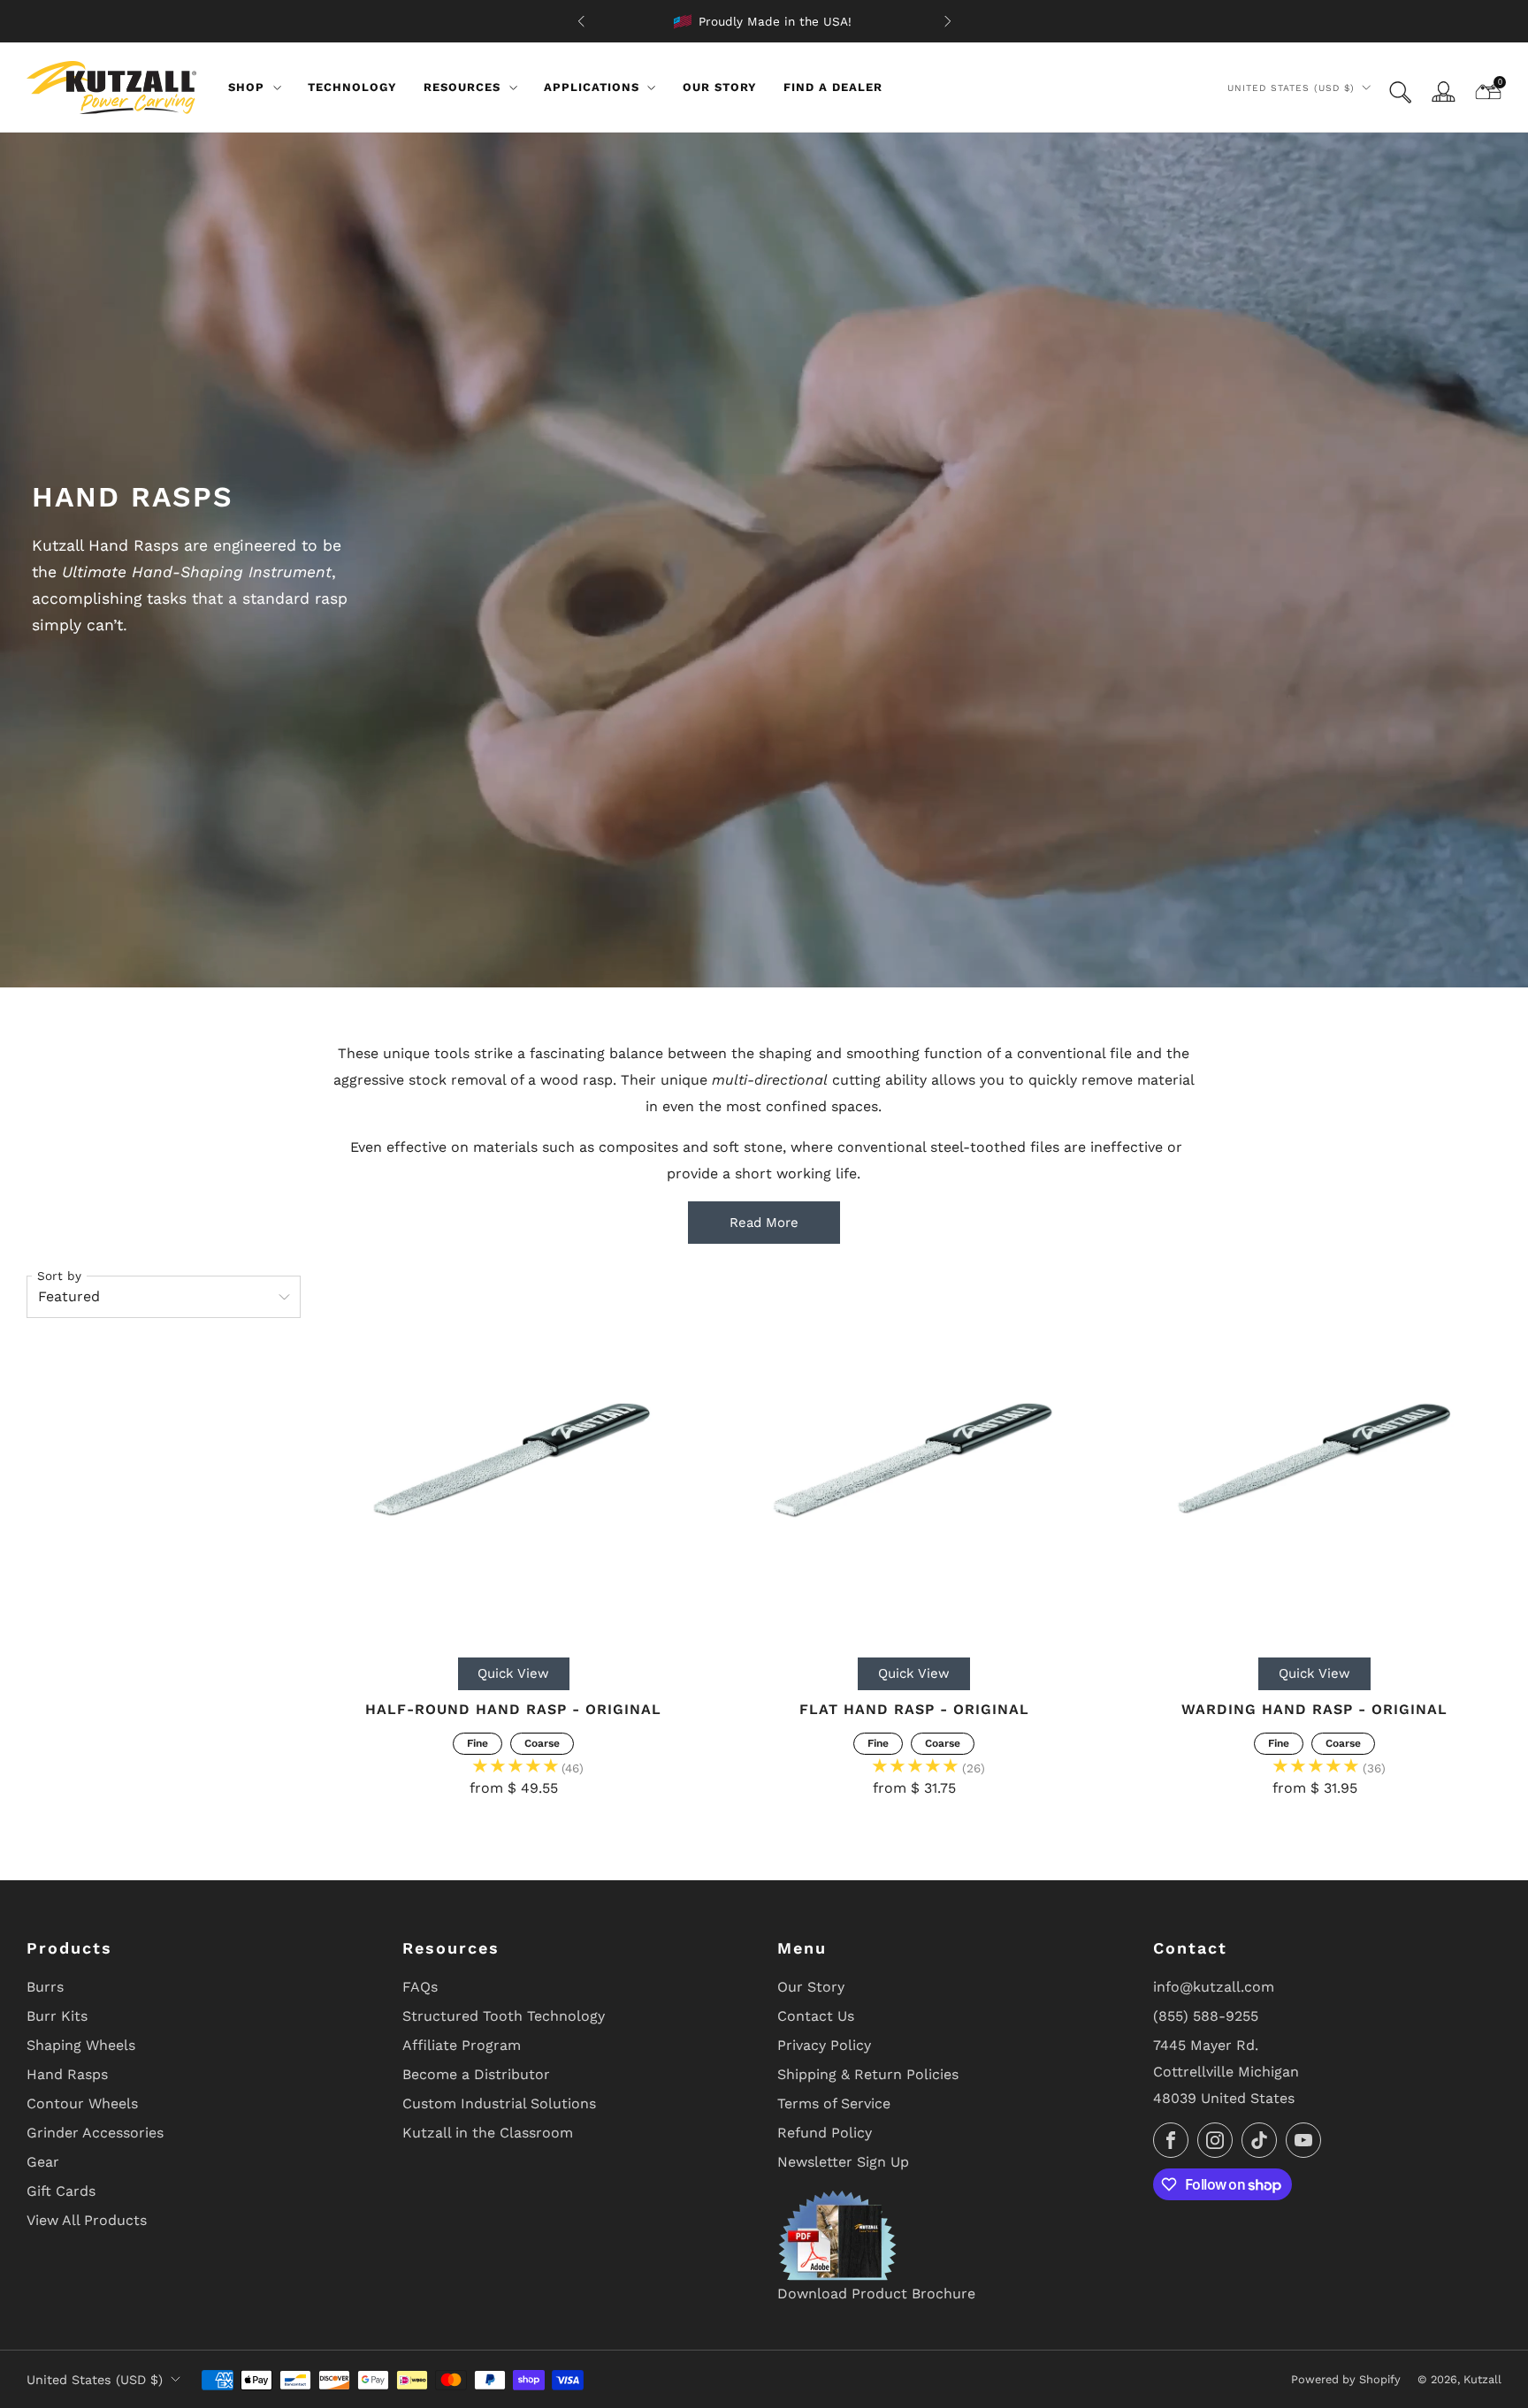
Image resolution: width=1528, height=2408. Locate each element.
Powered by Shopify (1346, 2379)
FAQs (420, 1987)
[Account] (1443, 92)
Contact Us (816, 2016)
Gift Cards (61, 2191)
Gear (43, 2162)
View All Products (87, 2220)
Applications (592, 87)
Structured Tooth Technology (504, 2016)
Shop (246, 87)
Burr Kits (57, 2016)
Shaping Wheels (81, 2045)
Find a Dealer (833, 87)
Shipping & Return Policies (868, 2074)
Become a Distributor (476, 2074)
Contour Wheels (82, 2103)
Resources (462, 87)
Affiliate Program (462, 2045)
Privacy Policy (824, 2045)
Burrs (45, 1987)
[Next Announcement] (948, 21)
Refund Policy (825, 2133)
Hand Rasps (67, 2074)
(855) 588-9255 (1206, 2016)
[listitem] (764, 21)
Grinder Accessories (95, 2133)
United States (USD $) (1291, 88)
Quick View (513, 1673)
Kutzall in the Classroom (488, 2133)
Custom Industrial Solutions (499, 2103)
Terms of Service (834, 2103)
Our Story (720, 87)
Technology (352, 87)
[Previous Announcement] (581, 21)
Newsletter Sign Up (843, 2162)
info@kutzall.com (1214, 1987)
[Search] (1400, 92)
